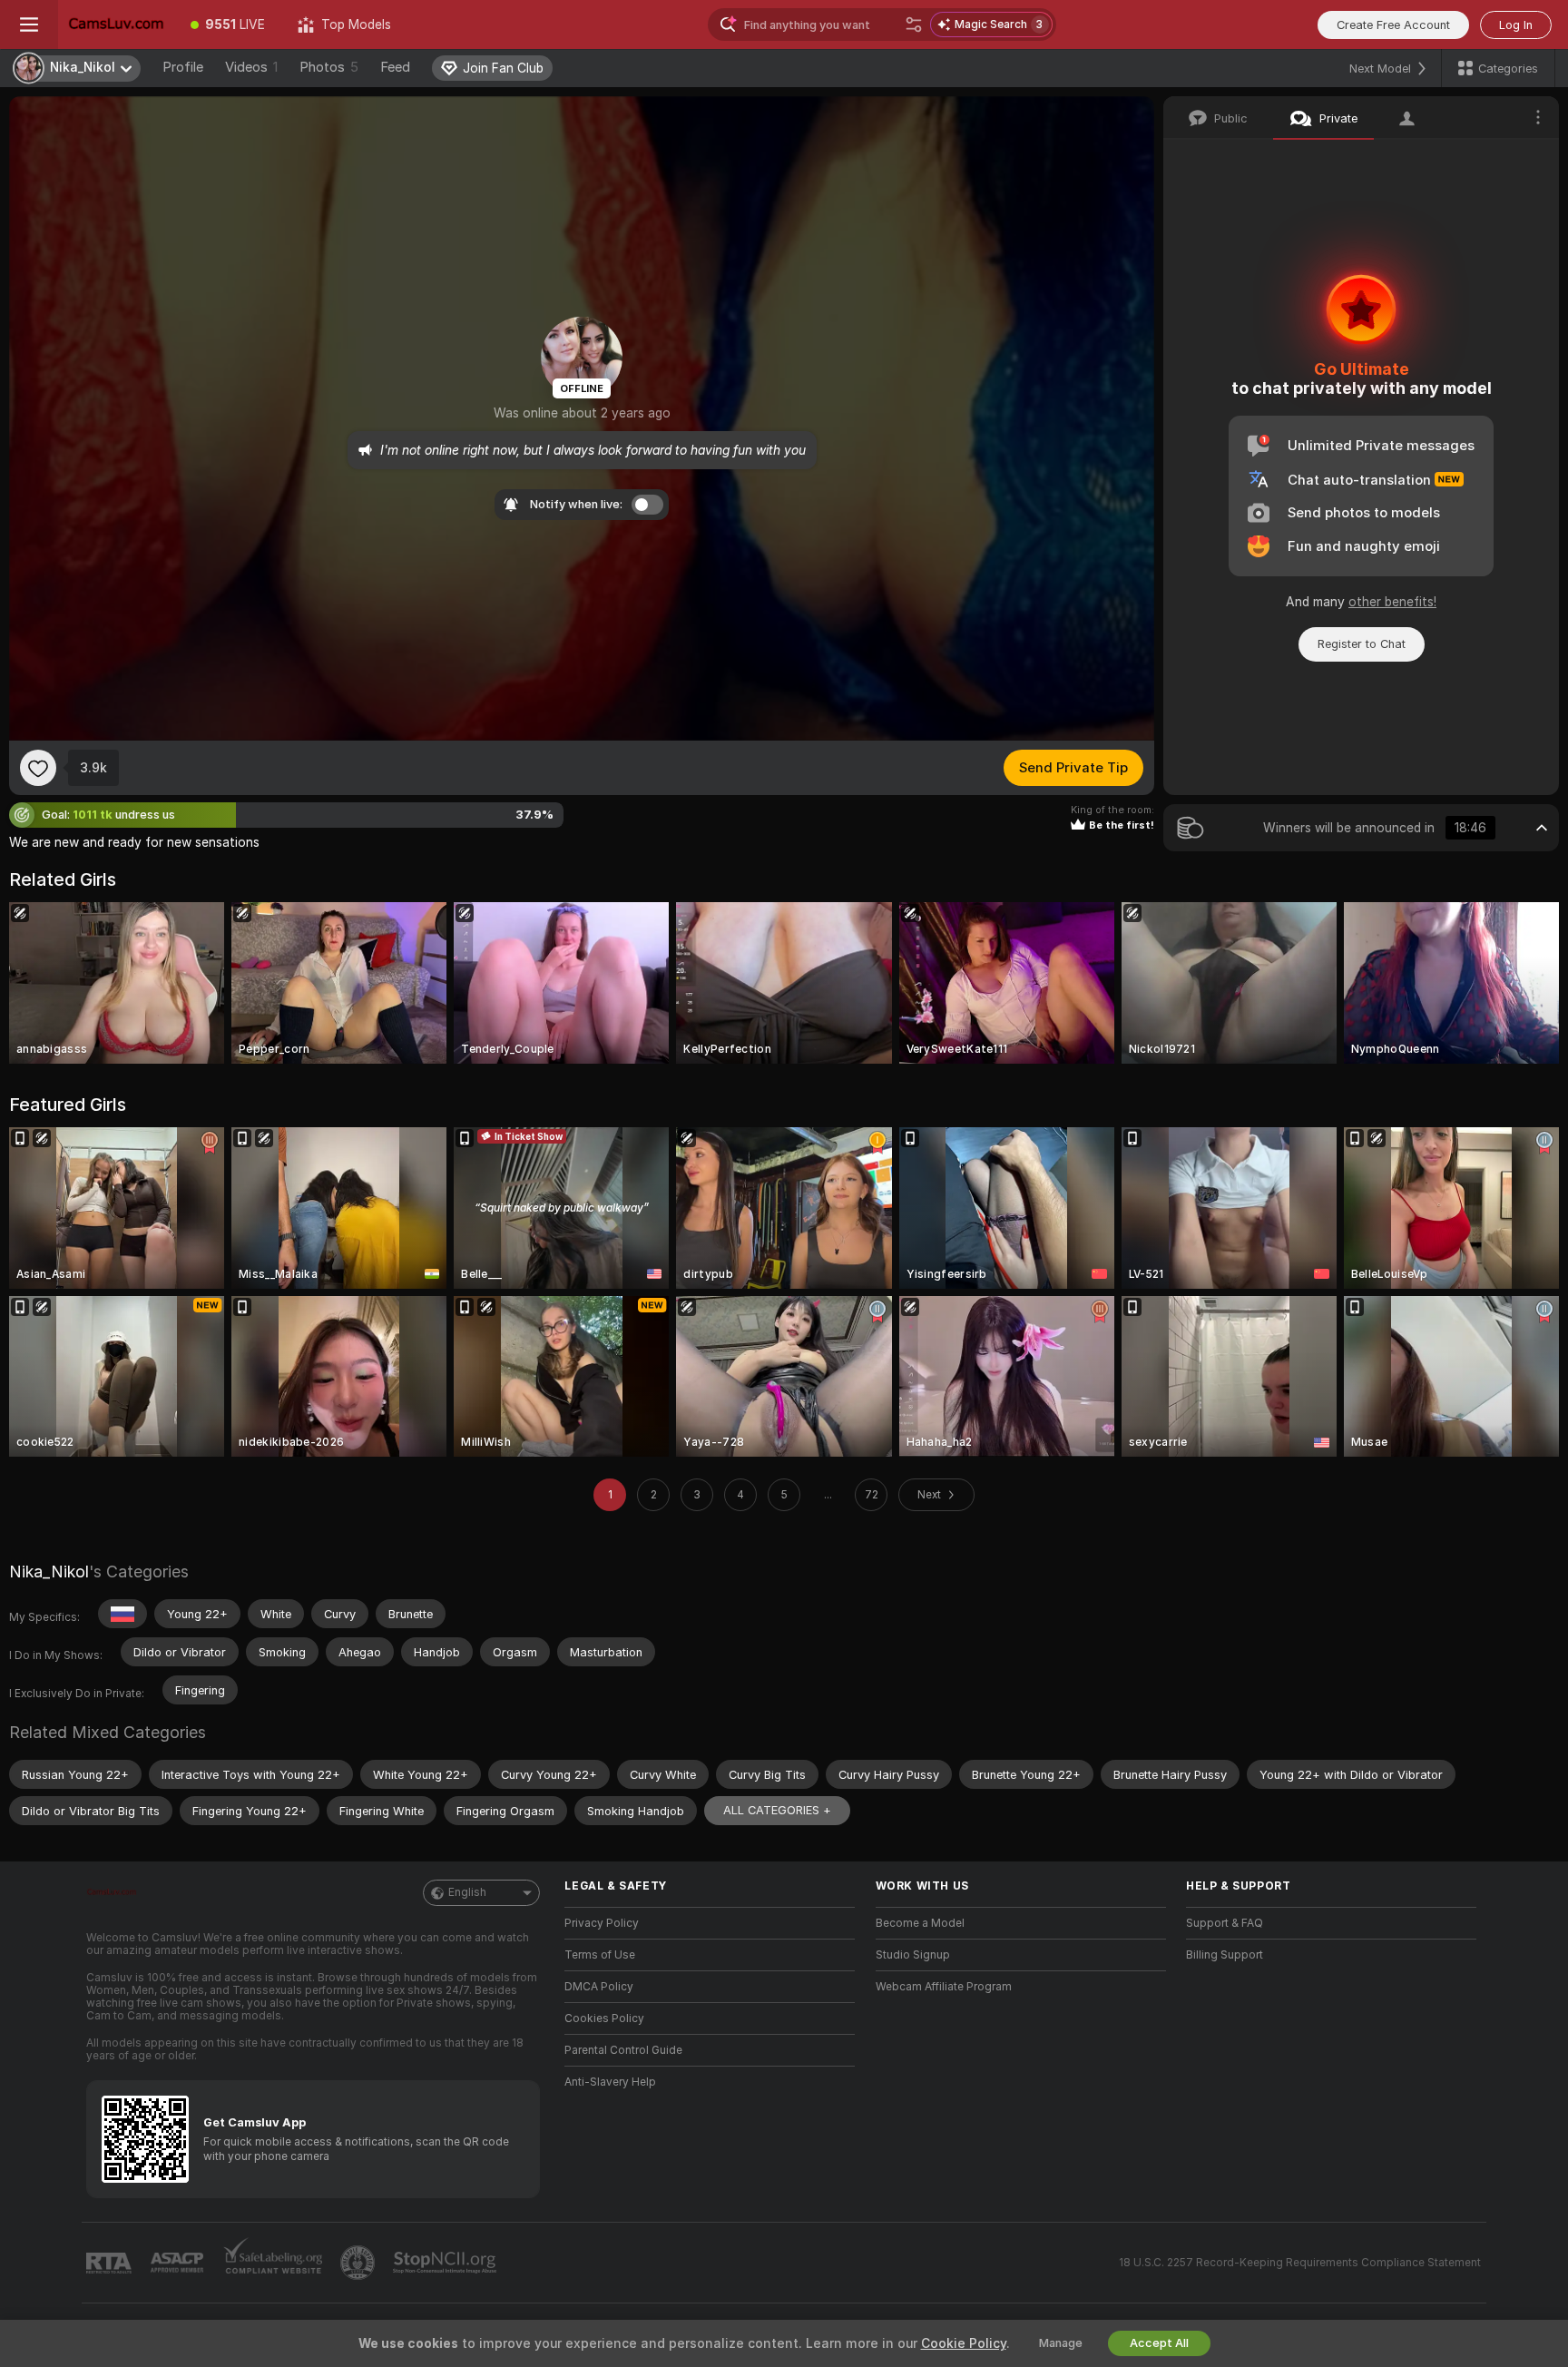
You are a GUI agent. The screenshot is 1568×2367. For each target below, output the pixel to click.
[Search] (914, 25)
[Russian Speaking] (122, 1614)
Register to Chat (1362, 644)
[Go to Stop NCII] (446, 2263)
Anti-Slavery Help (610, 2082)
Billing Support (1225, 1955)
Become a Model (920, 1923)
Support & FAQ (1225, 1923)
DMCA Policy (599, 1987)
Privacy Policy (602, 1923)
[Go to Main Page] (116, 25)
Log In (1516, 25)
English (467, 1892)
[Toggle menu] (29, 25)
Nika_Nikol (49, 1571)
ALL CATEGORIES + (777, 1810)
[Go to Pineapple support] (359, 2263)
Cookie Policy (964, 2343)
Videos (251, 67)
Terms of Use (600, 1955)
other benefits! (1392, 602)
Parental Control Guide (623, 2050)
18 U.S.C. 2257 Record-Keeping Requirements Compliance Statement (1300, 2263)
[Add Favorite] (38, 768)
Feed (395, 67)
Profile (183, 67)
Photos (329, 67)
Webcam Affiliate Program (944, 1987)
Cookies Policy (604, 2018)
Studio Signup (913, 1955)
